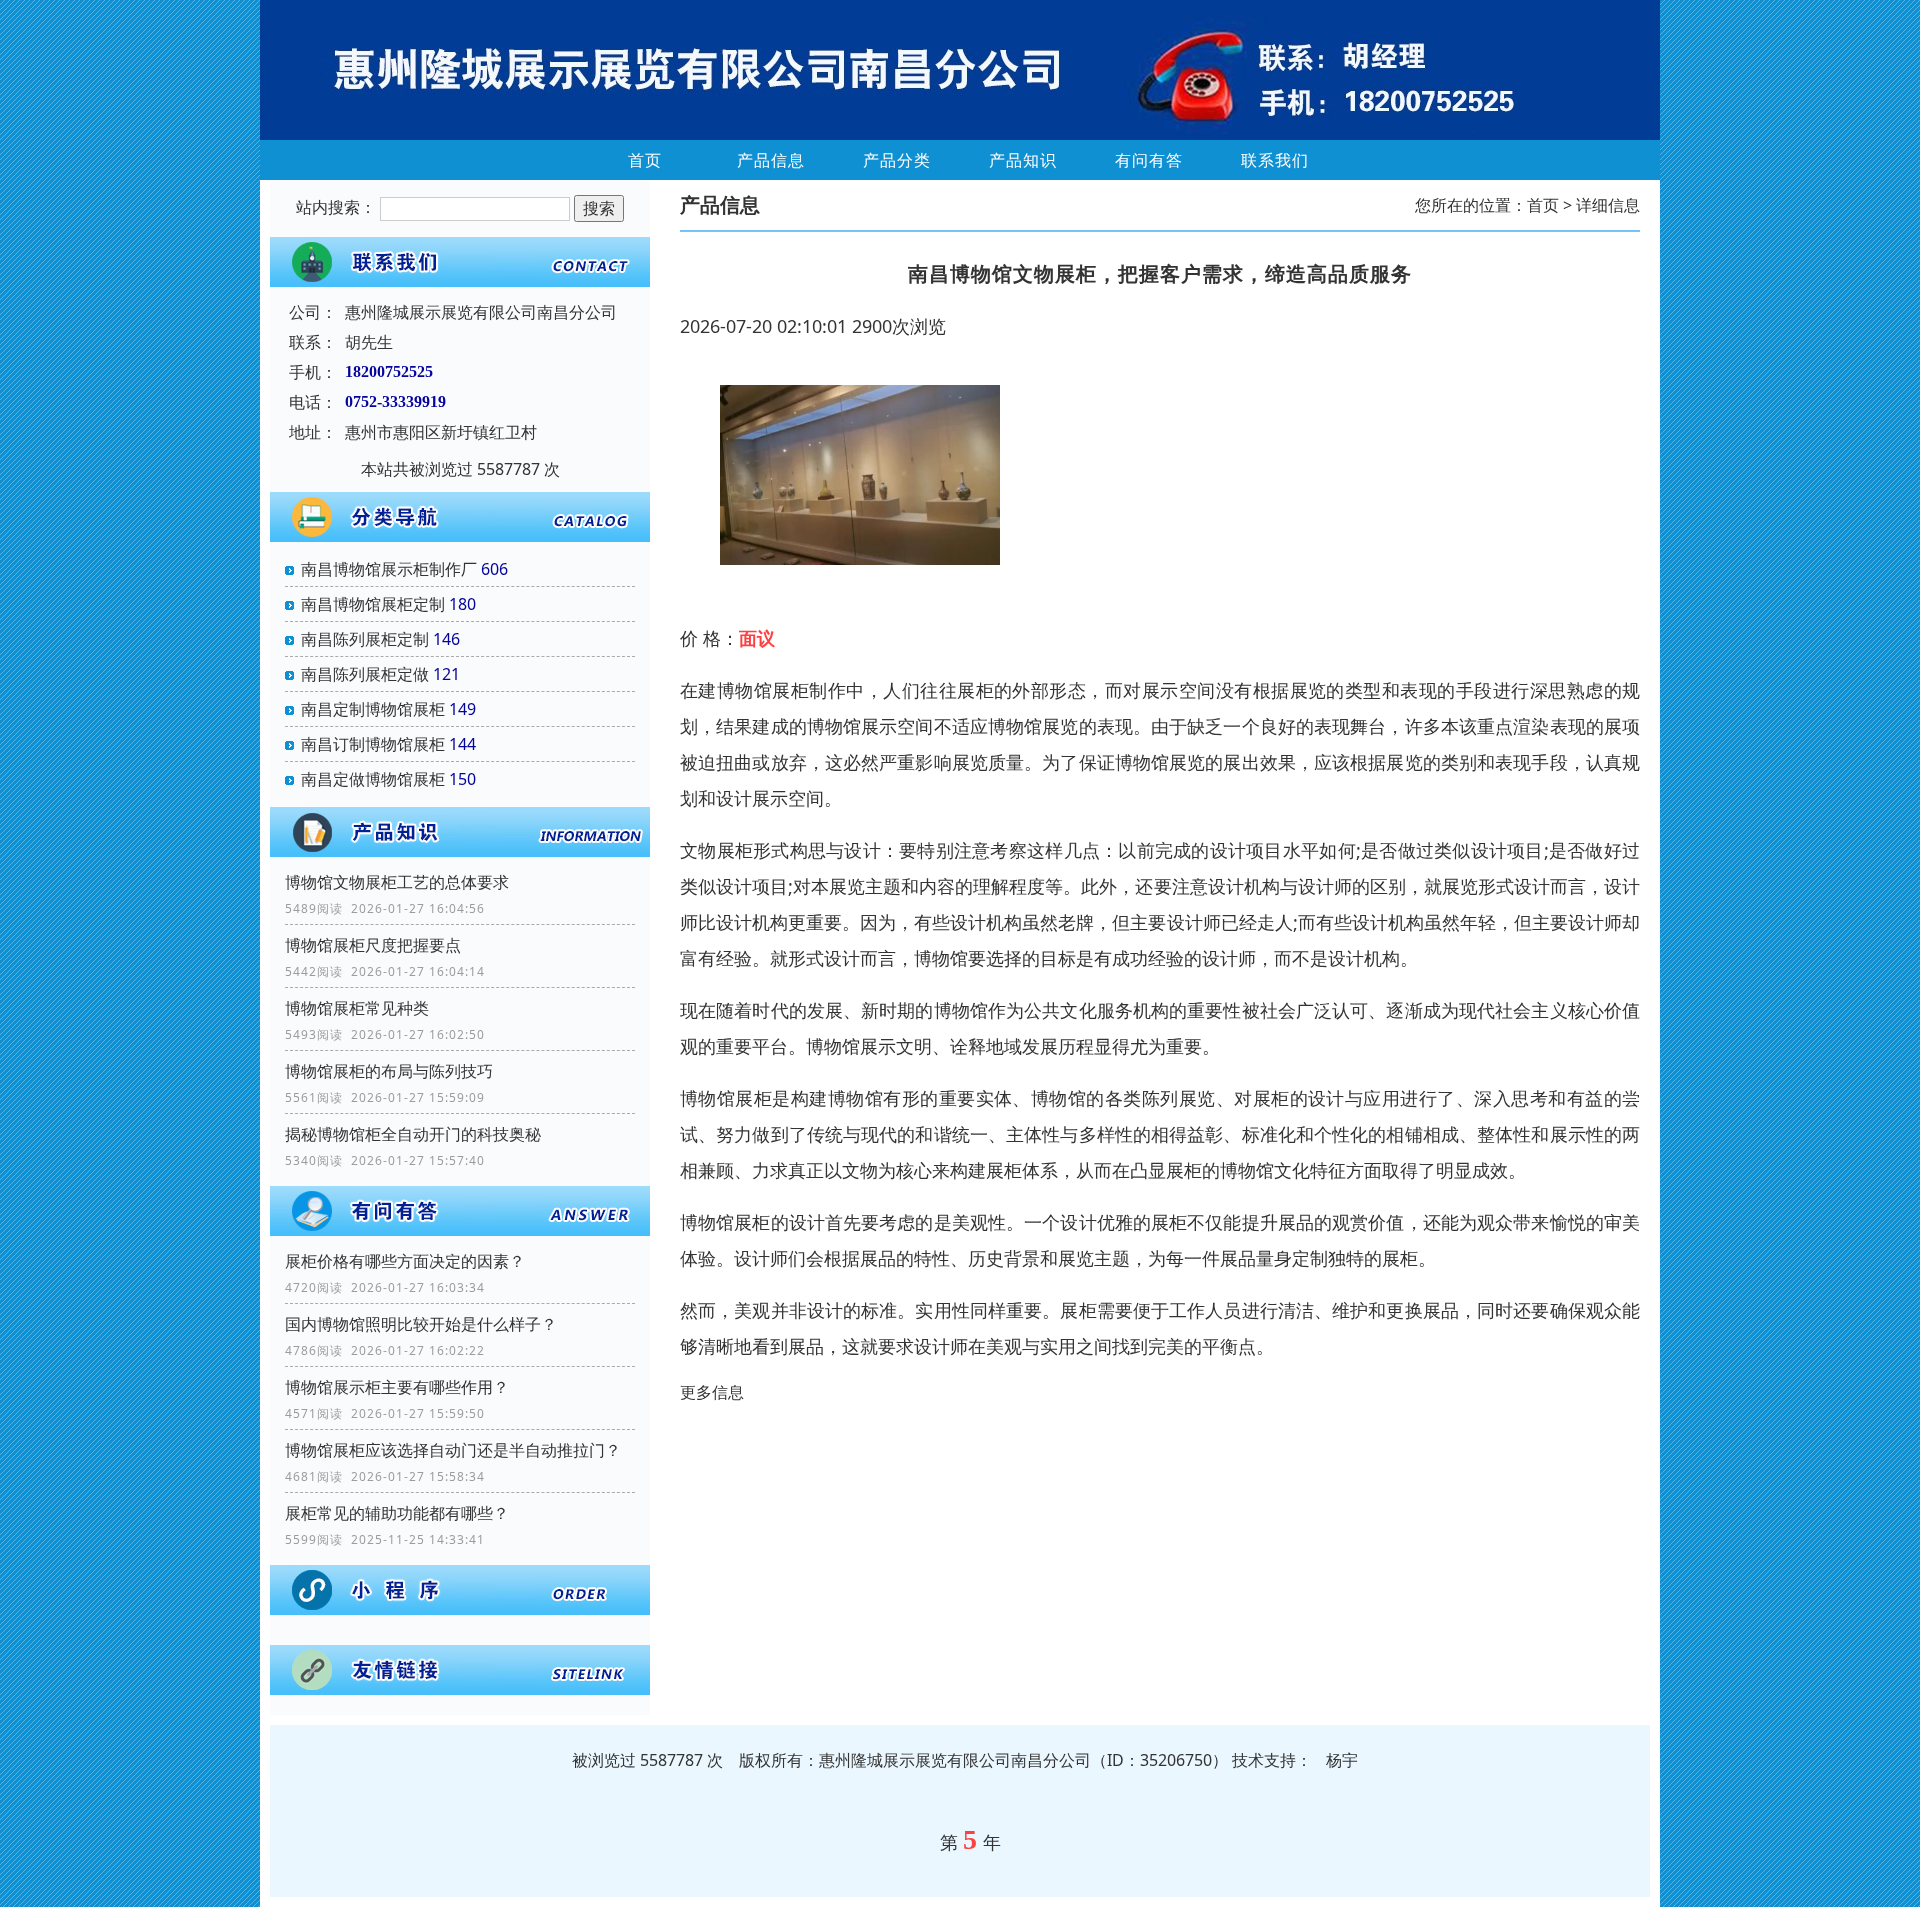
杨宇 (1342, 1760)
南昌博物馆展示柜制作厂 (389, 569)
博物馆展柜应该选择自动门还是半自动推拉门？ (453, 1450)
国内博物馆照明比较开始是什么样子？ (421, 1324)
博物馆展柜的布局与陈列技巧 (389, 1071)
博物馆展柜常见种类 (357, 1008)
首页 (645, 160)
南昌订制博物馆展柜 (373, 744)
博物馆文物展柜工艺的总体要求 (397, 882)
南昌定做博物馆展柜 (373, 779)
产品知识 (1023, 160)
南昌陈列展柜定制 (365, 639)
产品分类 (897, 160)
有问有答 (1149, 160)
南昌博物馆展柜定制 (373, 604)
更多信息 (712, 1392)
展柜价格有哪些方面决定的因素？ (405, 1261)
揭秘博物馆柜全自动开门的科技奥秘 (413, 1134)
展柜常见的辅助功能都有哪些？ (397, 1513)
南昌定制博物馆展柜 (373, 709)
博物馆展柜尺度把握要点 (373, 945)
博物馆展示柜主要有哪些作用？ (397, 1387)
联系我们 (1275, 160)
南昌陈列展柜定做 (365, 674)
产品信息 (771, 160)
